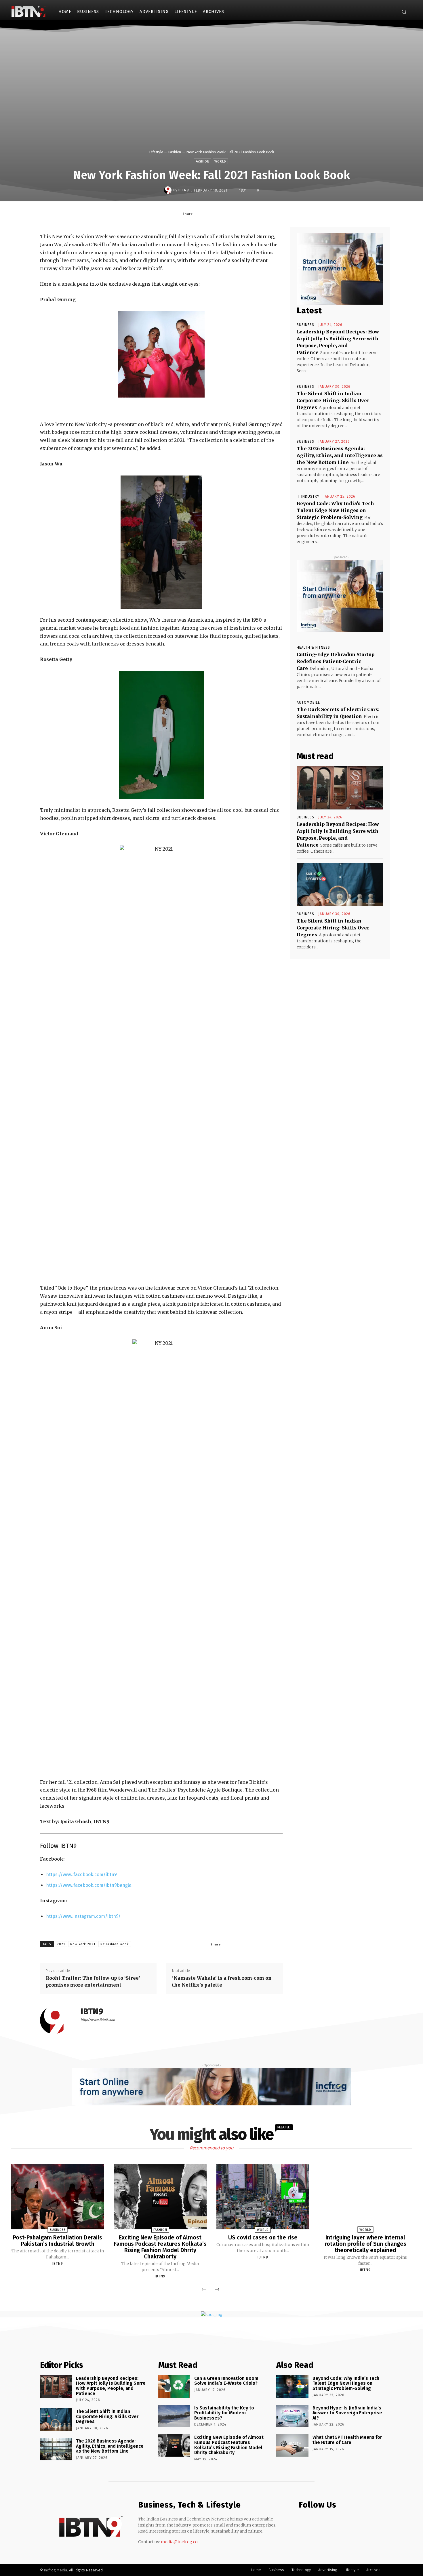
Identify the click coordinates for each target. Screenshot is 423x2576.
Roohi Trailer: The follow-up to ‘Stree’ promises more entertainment (93, 1981)
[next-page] (217, 2290)
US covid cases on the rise (263, 2237)
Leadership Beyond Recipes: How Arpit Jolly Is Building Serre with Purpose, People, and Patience (111, 2386)
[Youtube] (325, 2522)
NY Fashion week (115, 1944)
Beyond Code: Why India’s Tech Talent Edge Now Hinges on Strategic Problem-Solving (335, 510)
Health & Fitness (313, 648)
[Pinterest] (236, 213)
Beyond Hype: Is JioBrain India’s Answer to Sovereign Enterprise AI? (347, 2413)
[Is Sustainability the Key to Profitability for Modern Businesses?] (174, 2416)
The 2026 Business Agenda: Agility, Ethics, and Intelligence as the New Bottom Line (340, 455)
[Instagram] (391, 12)
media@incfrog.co (179, 2542)
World (220, 162)
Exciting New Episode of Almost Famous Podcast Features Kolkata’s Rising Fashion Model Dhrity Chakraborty (160, 2247)
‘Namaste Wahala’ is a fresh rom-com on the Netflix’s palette (222, 1981)
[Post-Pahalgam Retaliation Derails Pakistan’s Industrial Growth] (58, 2197)
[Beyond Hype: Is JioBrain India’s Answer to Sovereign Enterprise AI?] (292, 2416)
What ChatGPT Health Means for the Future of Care (347, 2440)
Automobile (308, 702)
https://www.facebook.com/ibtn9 (81, 1875)
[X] (223, 213)
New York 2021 (83, 1944)
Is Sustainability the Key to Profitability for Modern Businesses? (224, 2413)
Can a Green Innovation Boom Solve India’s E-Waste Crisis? (226, 2381)
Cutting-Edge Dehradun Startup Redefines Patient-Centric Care (336, 661)
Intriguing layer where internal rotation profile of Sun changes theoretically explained (365, 2244)
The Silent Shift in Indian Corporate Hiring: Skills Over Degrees (333, 400)
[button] (404, 12)
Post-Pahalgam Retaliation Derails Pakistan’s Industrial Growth (58, 2241)
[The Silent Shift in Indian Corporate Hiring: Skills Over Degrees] (340, 885)
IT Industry (308, 497)
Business (305, 325)
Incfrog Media (56, 2570)
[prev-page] (204, 2290)
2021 (61, 1944)
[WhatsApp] (249, 213)
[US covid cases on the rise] (263, 2197)
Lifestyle (156, 152)
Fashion (175, 152)
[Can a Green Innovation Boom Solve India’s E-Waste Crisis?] (174, 2386)
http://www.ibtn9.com (98, 2020)
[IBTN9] (169, 190)
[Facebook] (383, 12)
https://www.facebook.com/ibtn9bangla (89, 1885)
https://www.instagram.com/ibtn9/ (83, 1916)
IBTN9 (184, 190)
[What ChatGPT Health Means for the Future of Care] (292, 2445)
